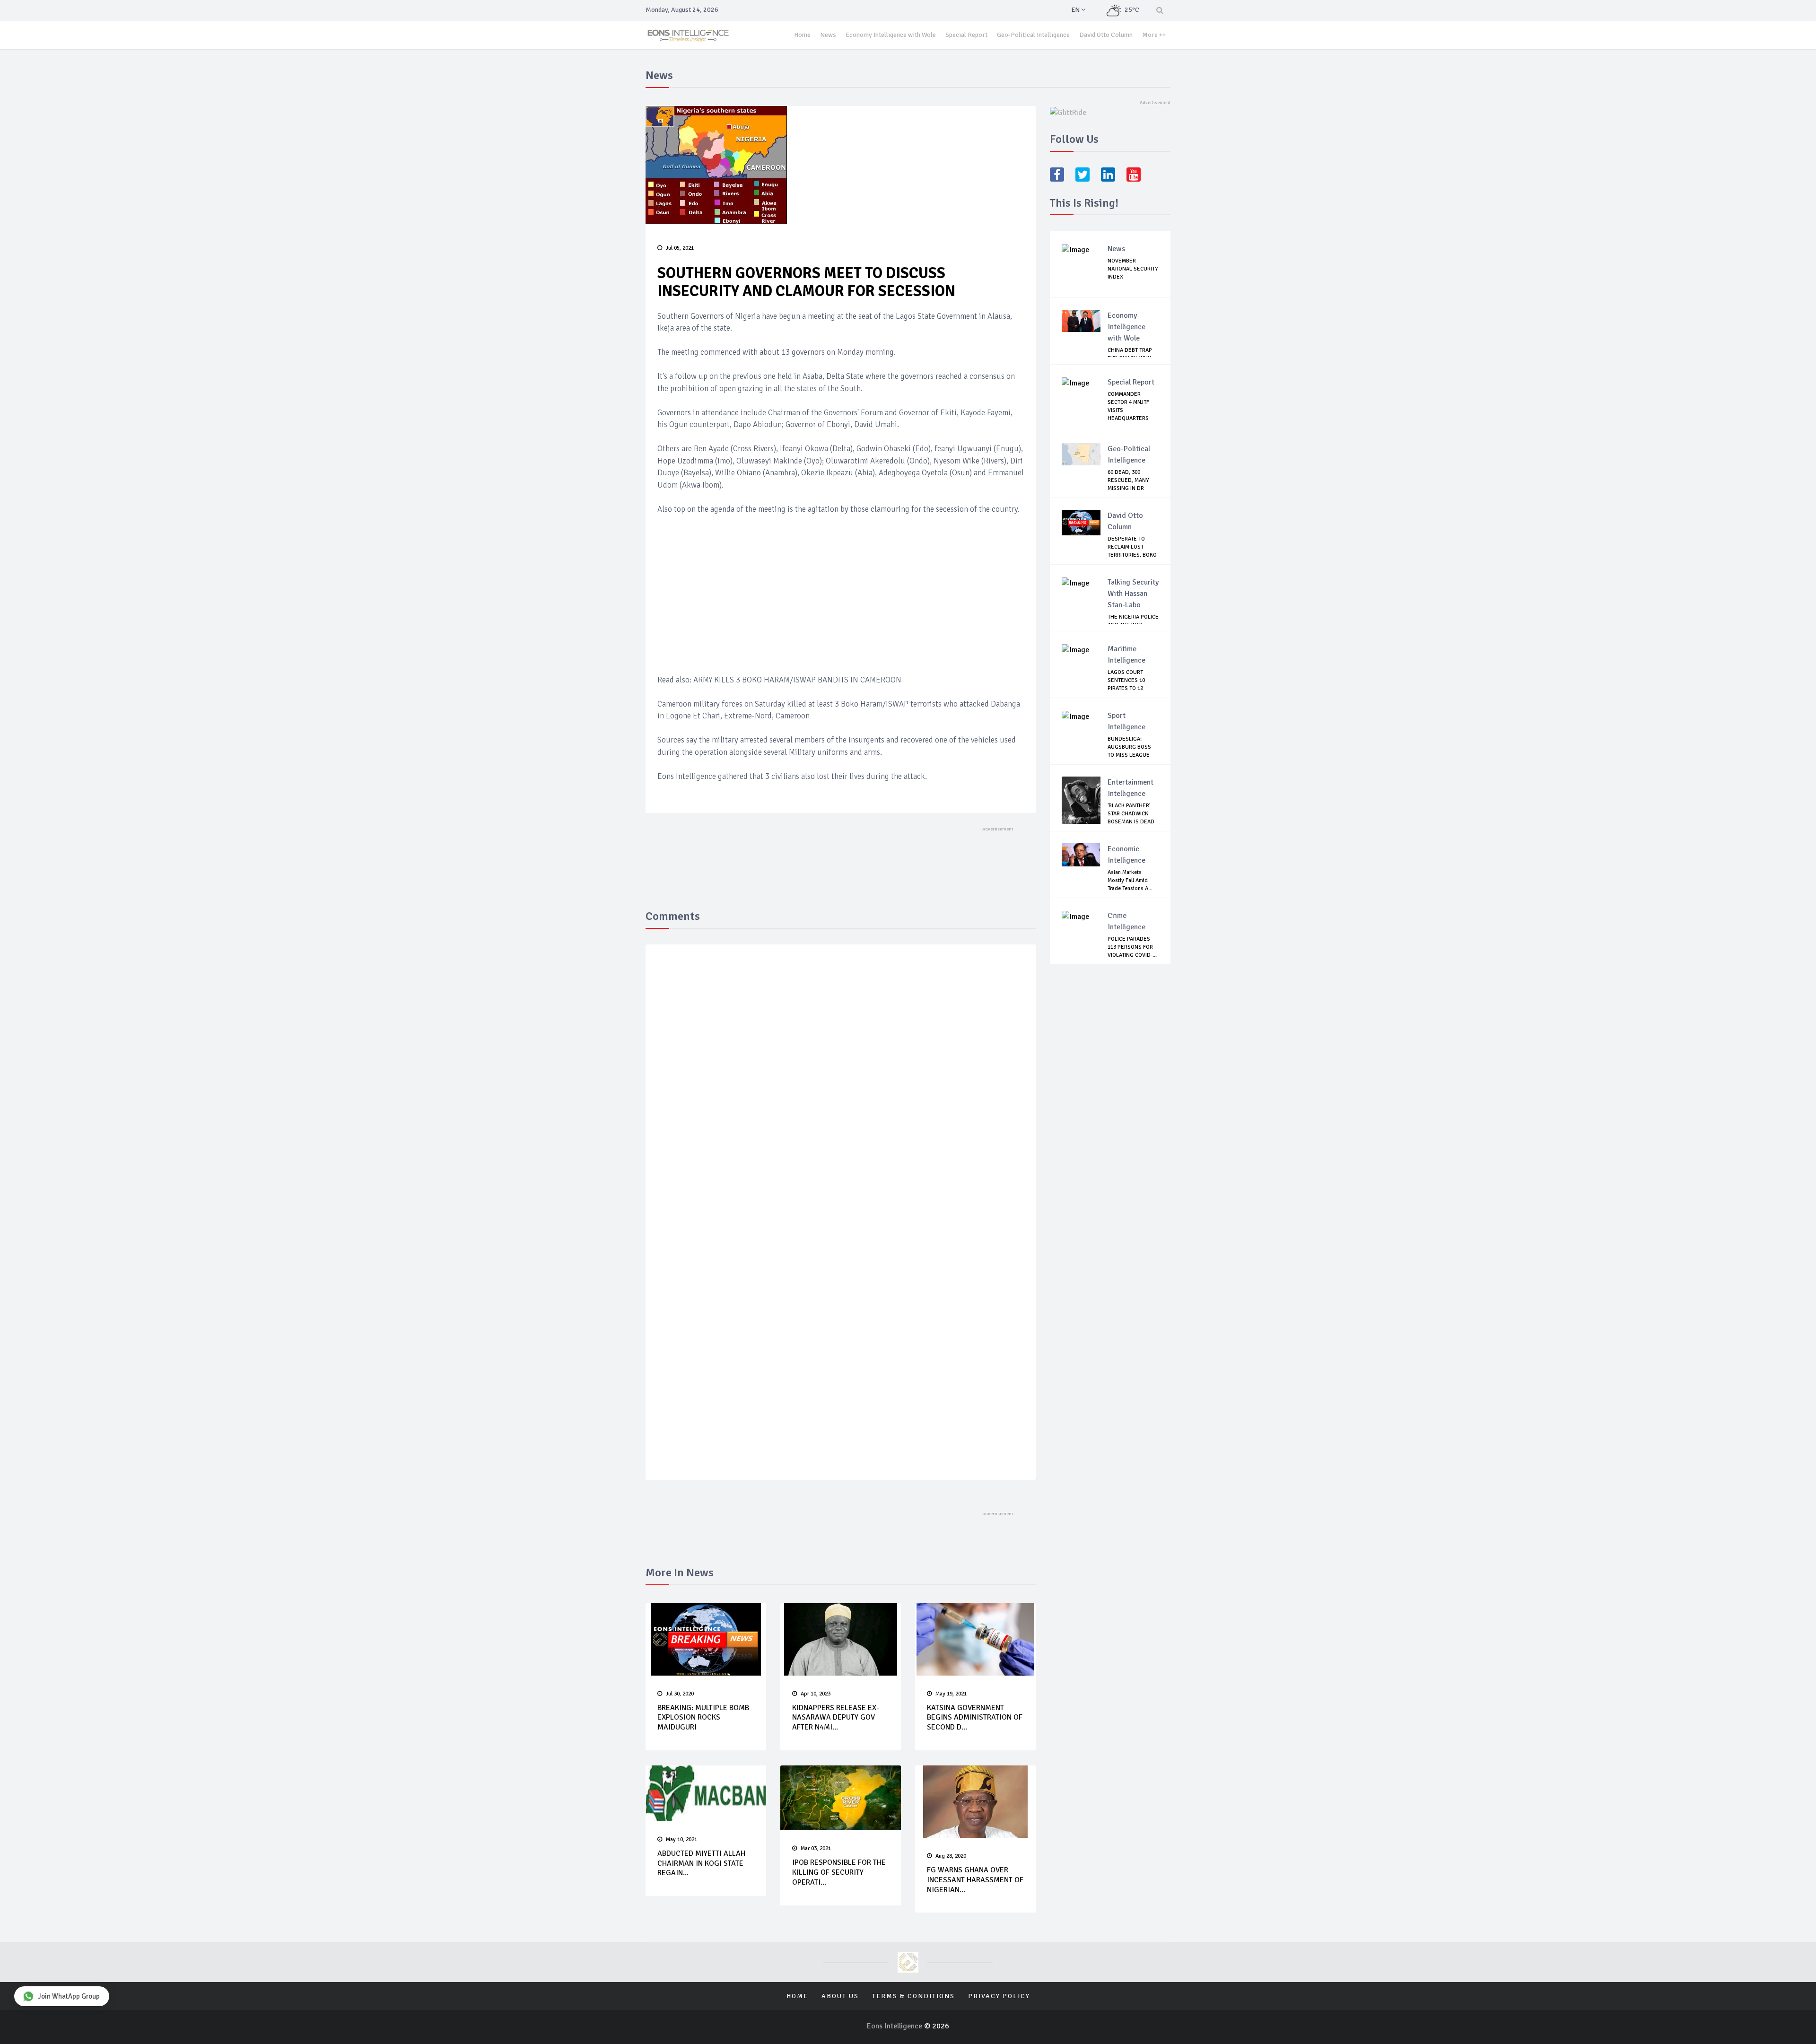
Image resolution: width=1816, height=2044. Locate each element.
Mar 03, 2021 (816, 1848)
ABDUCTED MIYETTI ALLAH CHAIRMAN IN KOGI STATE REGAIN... (701, 1863)
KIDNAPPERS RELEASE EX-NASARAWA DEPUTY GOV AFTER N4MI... (836, 1718)
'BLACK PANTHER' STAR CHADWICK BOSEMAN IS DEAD (1131, 814)
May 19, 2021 (951, 1694)
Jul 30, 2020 (680, 1694)
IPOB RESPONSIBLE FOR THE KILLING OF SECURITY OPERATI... (839, 1872)
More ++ (1154, 35)
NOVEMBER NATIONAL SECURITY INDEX (1133, 269)
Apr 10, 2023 (816, 1694)
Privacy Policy (999, 1996)
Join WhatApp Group (69, 1996)
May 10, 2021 (681, 1839)
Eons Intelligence (895, 2026)
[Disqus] (841, 1090)
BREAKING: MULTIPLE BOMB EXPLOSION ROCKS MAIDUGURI (703, 1718)
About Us (840, 1996)
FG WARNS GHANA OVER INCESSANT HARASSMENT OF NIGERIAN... (975, 1880)
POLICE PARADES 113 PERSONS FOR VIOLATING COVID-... (1132, 947)
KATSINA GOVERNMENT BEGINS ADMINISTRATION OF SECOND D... (975, 1718)
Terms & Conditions (913, 1996)
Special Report (966, 35)
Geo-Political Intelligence (1033, 35)
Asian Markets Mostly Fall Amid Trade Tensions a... (1130, 880)
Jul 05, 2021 (680, 248)
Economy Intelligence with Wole (891, 35)
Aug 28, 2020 (951, 1856)
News (828, 35)
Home (802, 35)
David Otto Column (1106, 35)
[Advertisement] (841, 594)
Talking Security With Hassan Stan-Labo (1133, 594)
